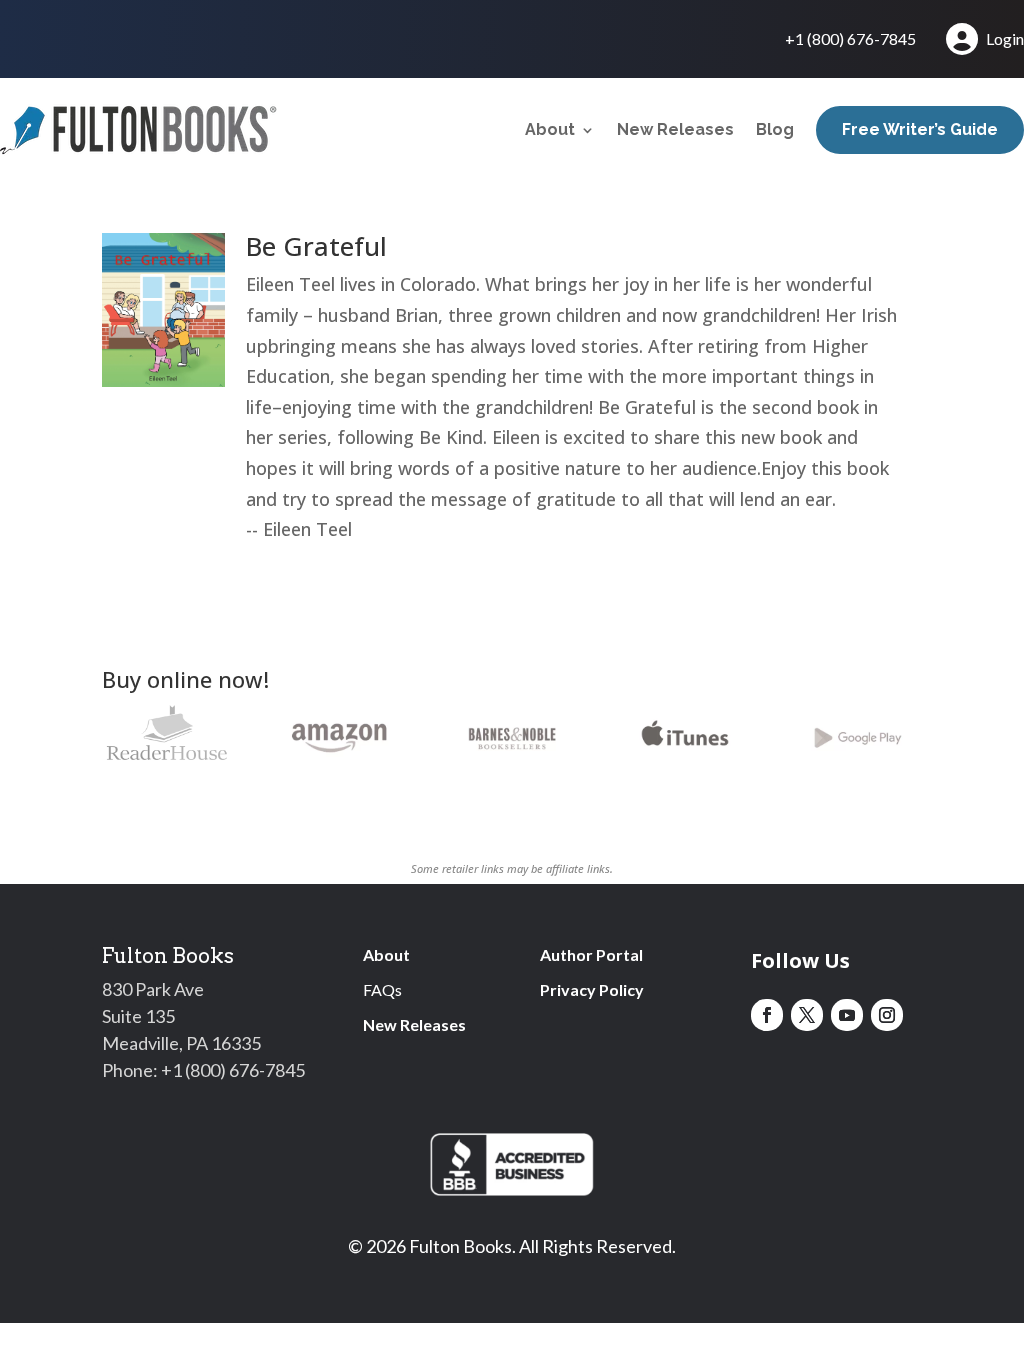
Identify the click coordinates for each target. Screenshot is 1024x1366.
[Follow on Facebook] (767, 1015)
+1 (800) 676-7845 (850, 40)
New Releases (675, 129)
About (550, 129)
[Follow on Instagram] (887, 1015)
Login (1005, 38)
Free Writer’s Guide (920, 129)
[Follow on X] (807, 1015)
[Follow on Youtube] (847, 1015)
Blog (775, 129)
